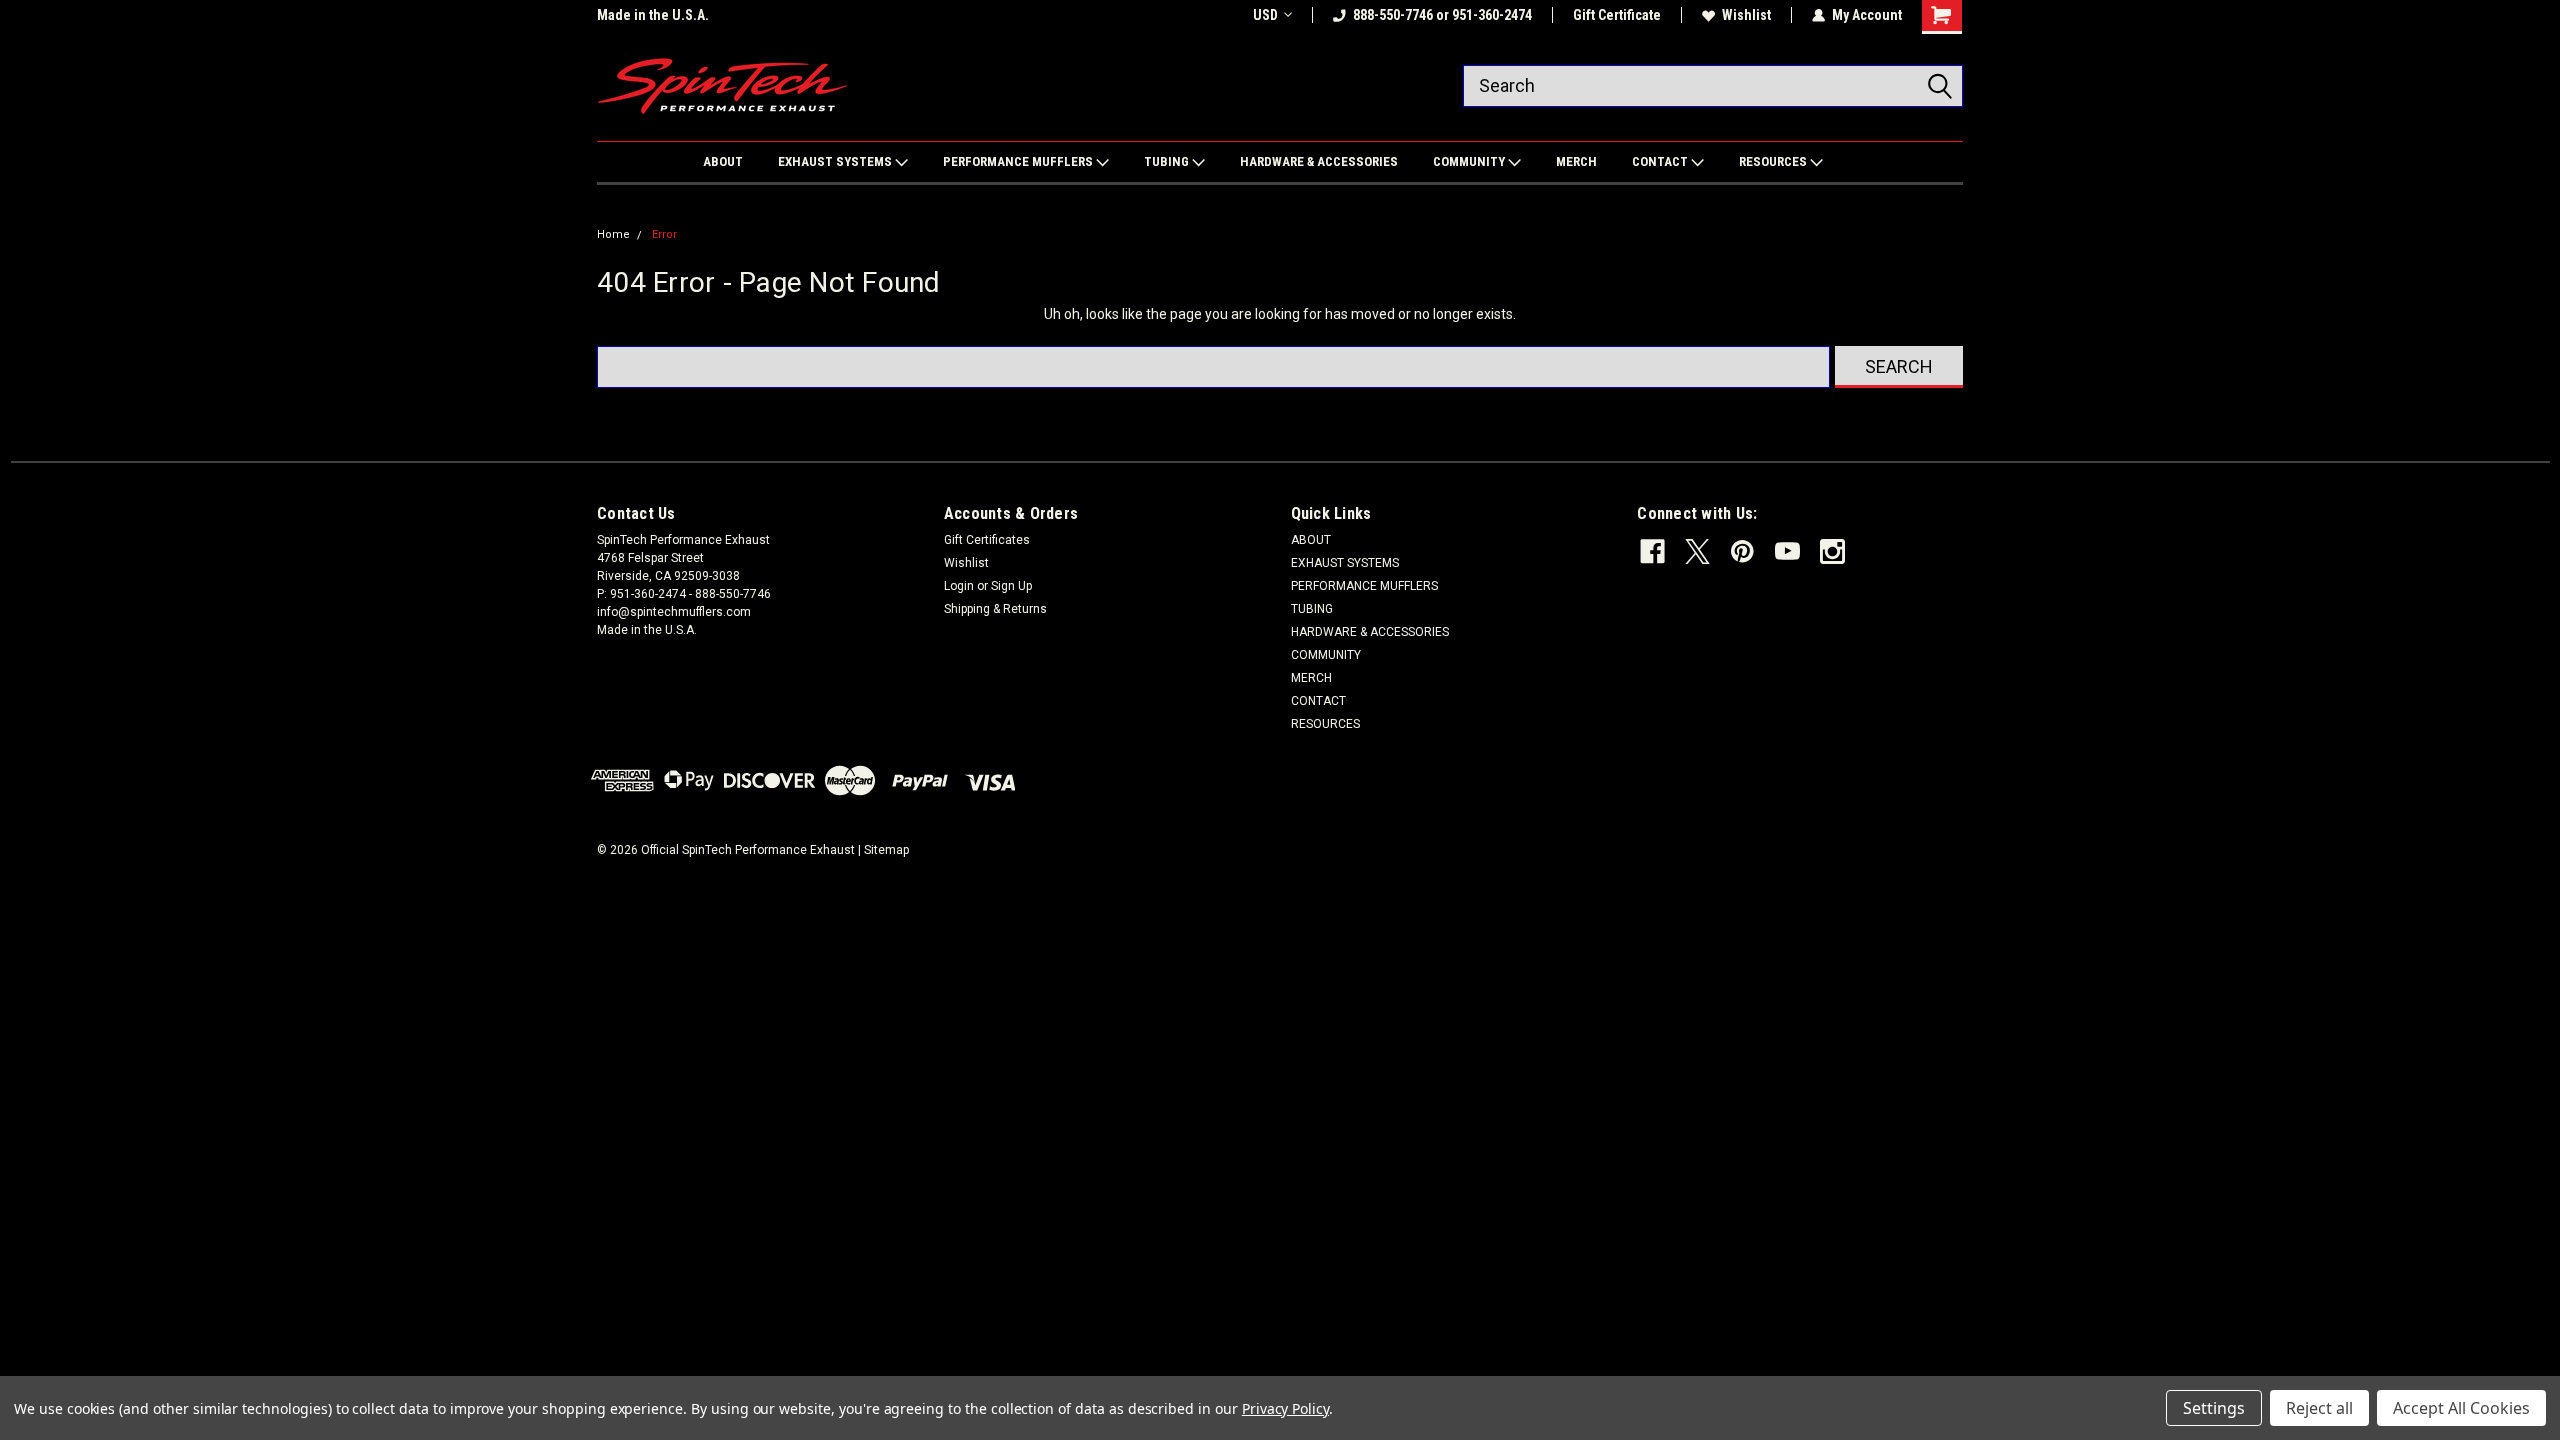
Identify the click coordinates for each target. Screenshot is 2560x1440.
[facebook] (1652, 551)
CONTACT (1661, 161)
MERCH (1576, 161)
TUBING (1168, 161)
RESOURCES (1774, 161)
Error (664, 234)
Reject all (2319, 1408)
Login (959, 586)
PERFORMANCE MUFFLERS (1019, 161)
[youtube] (1787, 551)
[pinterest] (1742, 551)
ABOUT (723, 161)
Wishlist (1746, 15)
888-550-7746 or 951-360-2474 (1442, 15)
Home (613, 234)
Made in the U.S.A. (653, 15)
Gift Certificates (987, 540)
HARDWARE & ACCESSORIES (1319, 161)
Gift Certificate (1617, 15)
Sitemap (886, 850)
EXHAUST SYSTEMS (836, 161)
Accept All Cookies (2461, 1408)
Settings (2214, 1408)
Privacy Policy (1285, 1408)
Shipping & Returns (995, 609)
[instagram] (1832, 551)
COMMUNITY (1470, 161)
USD (1265, 15)
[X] (1697, 551)
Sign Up (1011, 586)
